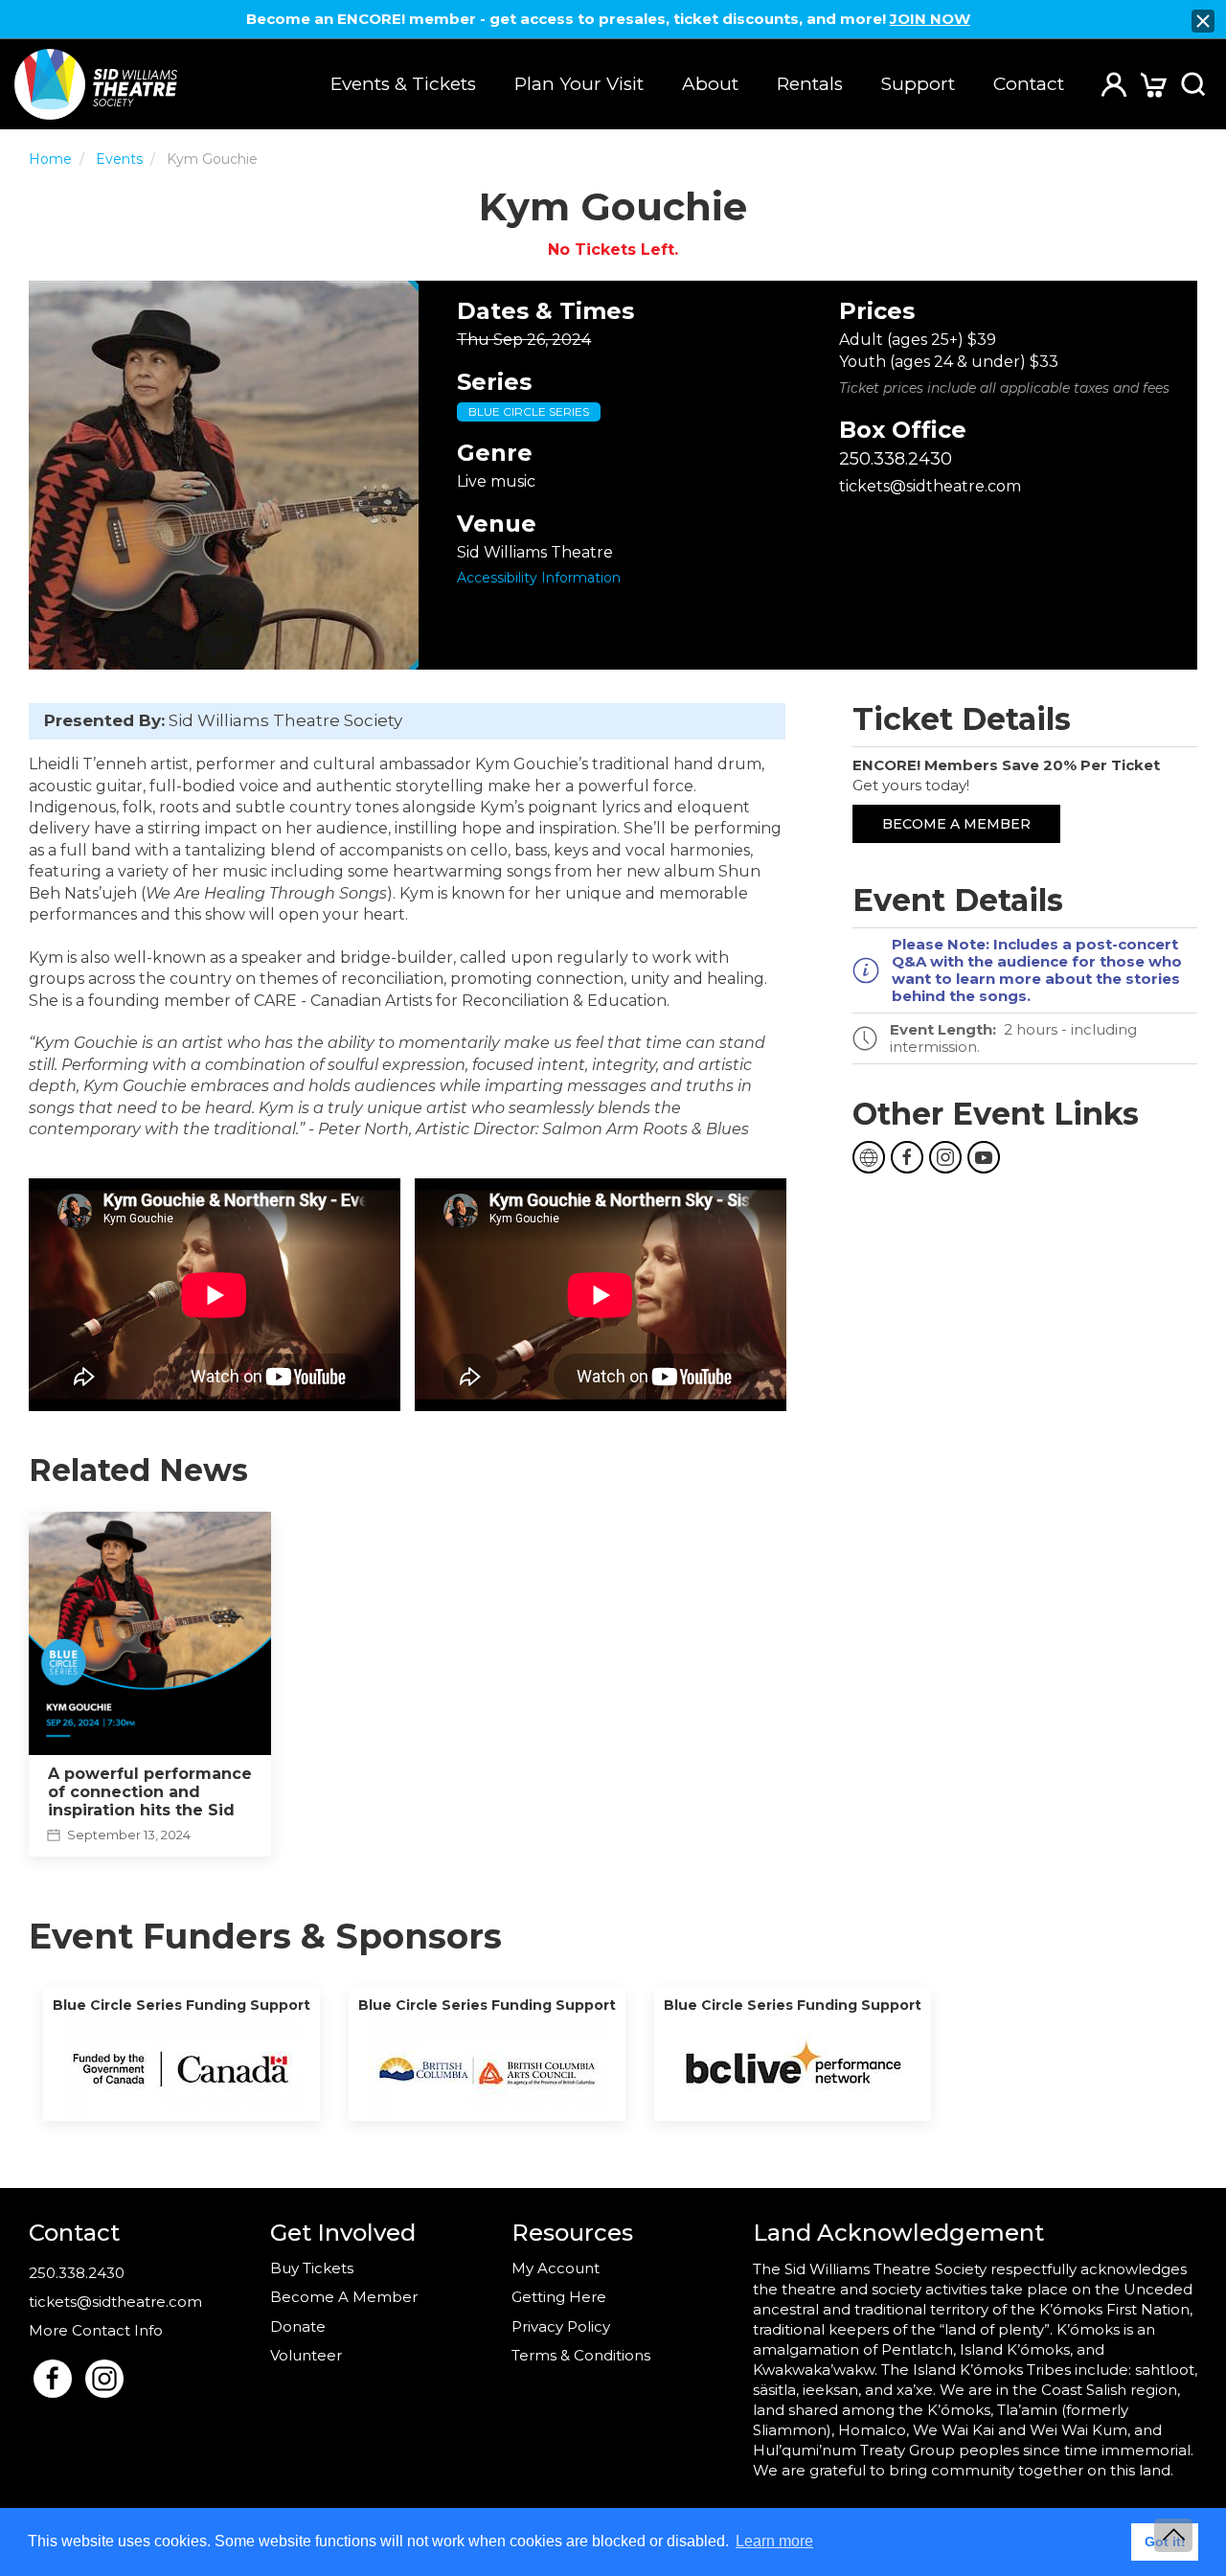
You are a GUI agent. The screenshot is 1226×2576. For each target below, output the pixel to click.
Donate (298, 2326)
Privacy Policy (561, 2326)
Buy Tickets (312, 2268)
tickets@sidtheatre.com (930, 486)
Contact (1029, 84)
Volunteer (306, 2355)
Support (918, 84)
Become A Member (344, 2297)
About (710, 84)
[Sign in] (1114, 83)
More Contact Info (96, 2330)
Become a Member (956, 824)
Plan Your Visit (579, 84)
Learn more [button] (774, 2541)
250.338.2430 (896, 459)
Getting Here (559, 2297)
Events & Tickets (403, 84)
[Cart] (1154, 84)
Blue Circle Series (529, 411)
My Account (556, 2268)
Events (119, 159)
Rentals (810, 84)
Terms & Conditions (581, 2355)
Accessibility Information (539, 578)
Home (50, 159)
